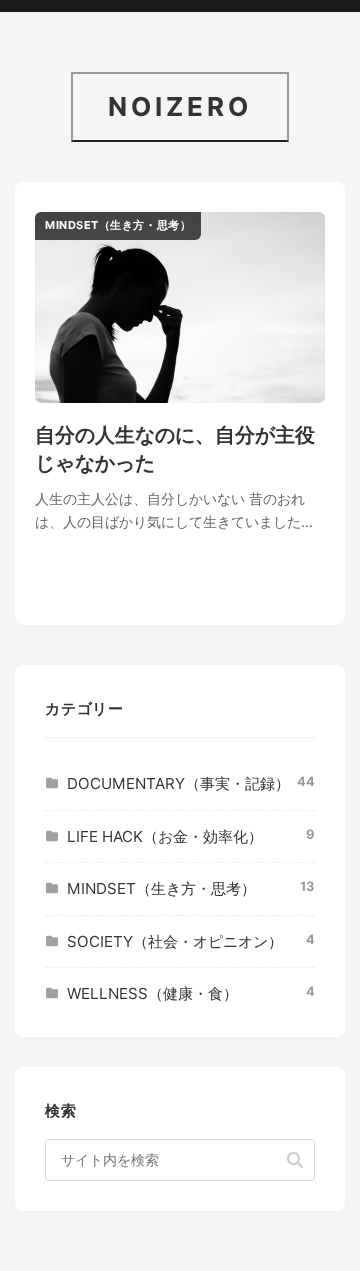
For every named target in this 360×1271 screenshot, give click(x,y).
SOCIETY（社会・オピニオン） (175, 941)
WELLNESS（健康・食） (152, 993)
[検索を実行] (295, 1160)
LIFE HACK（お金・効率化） (165, 836)
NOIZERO (179, 106)
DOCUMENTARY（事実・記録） (178, 783)
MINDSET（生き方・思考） (161, 888)
